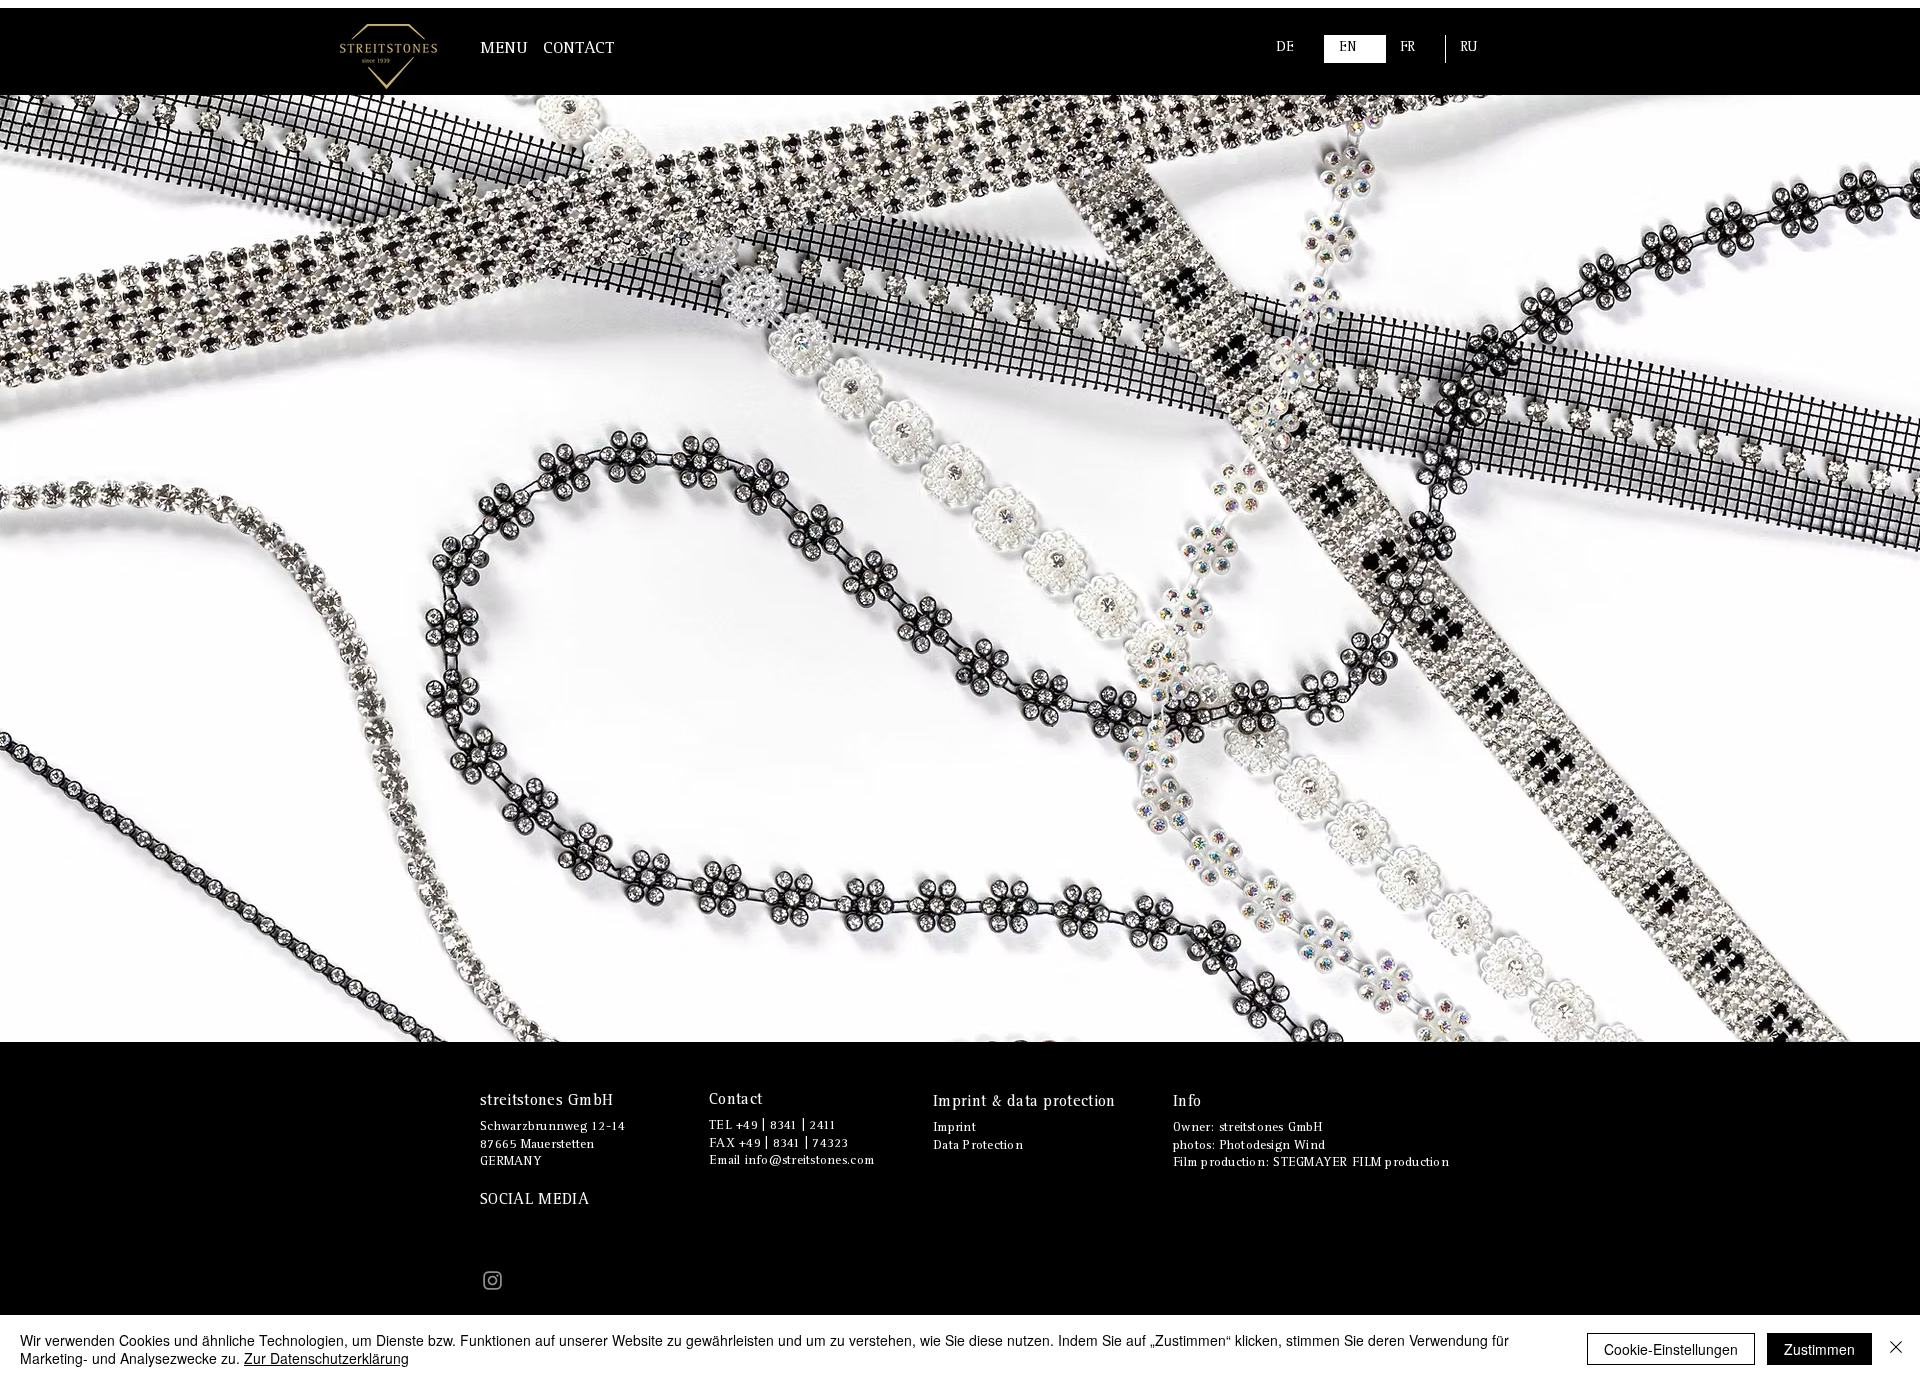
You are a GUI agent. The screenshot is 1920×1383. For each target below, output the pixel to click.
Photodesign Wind (1272, 1146)
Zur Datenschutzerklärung (326, 1358)
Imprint (962, 1103)
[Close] (1896, 1349)
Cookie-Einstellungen (1671, 1349)
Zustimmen (1819, 1349)
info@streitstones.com (809, 1161)
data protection (1059, 1103)
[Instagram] (492, 1280)
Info (1187, 1103)
